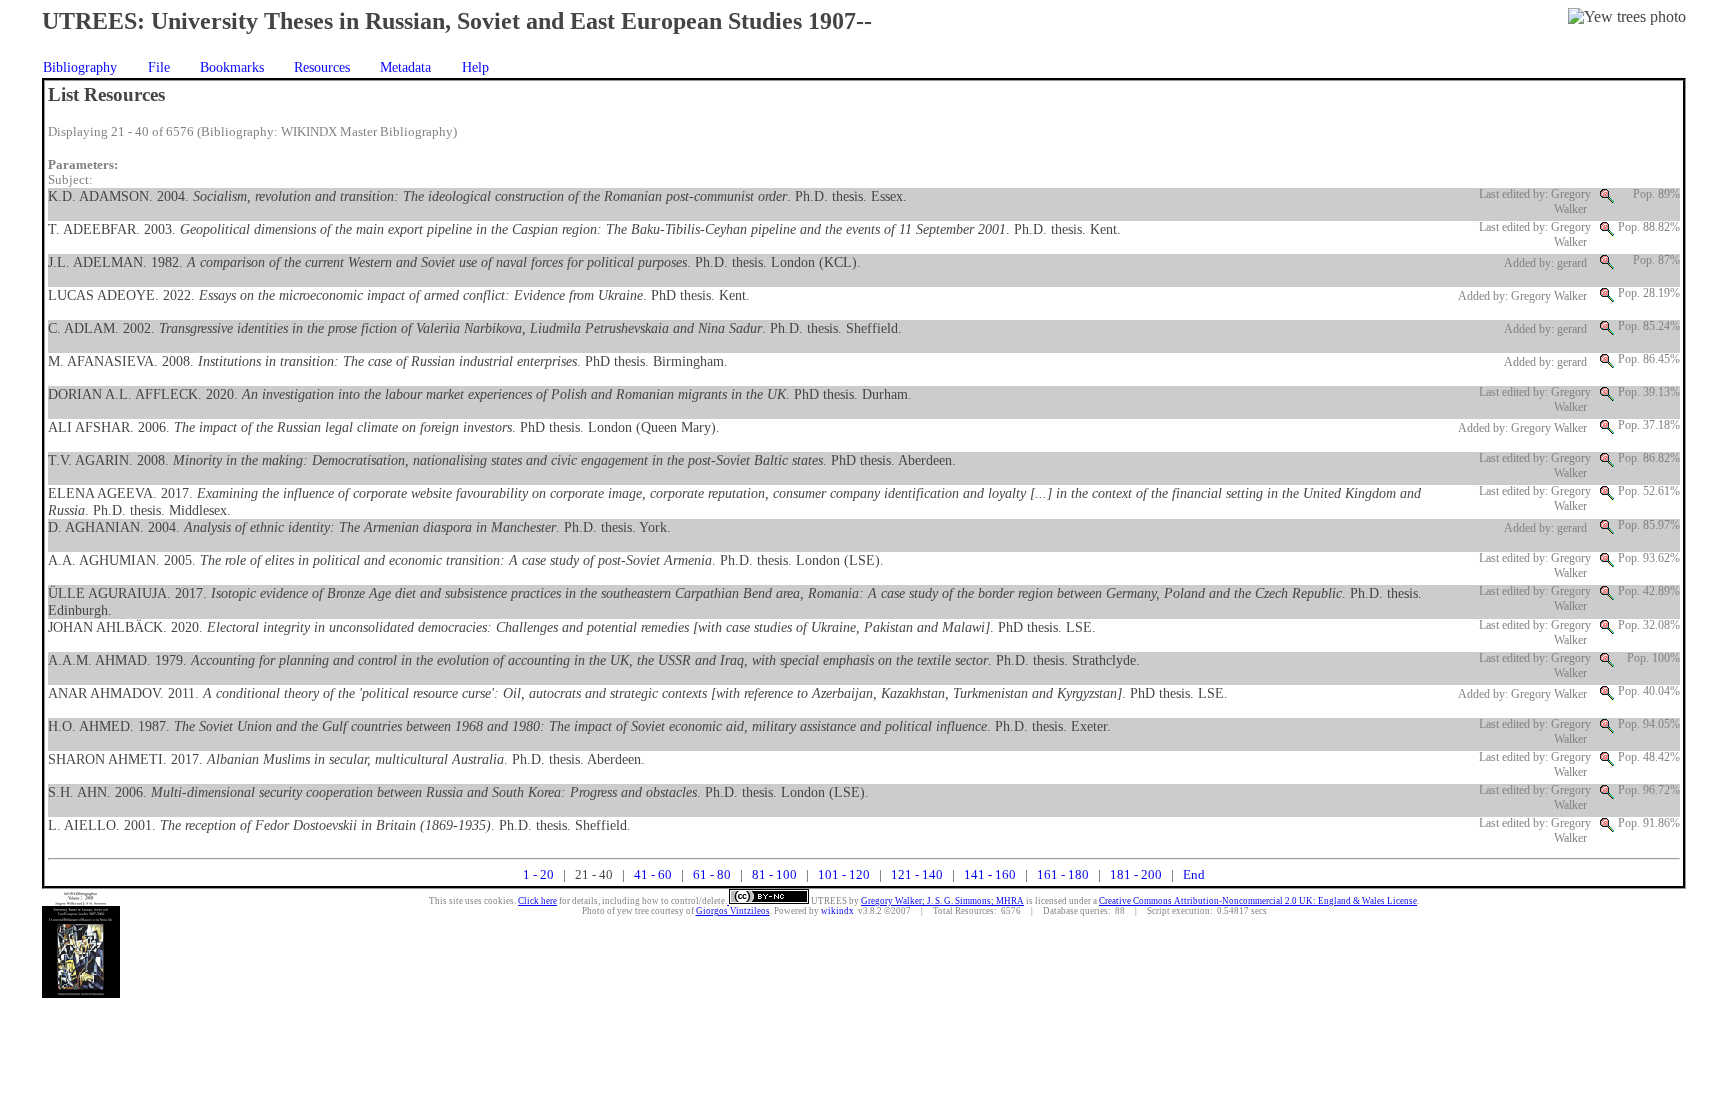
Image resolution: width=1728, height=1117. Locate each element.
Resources (322, 67)
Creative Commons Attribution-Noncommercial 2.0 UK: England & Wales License (1258, 901)
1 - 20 (538, 875)
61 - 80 (712, 875)
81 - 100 (774, 875)
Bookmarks (232, 67)
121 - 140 (917, 875)
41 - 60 (653, 875)
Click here (537, 901)
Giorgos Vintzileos (733, 911)
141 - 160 (990, 875)
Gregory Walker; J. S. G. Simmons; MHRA (942, 901)
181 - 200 (1136, 875)
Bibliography (80, 67)
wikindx (837, 911)
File (159, 67)
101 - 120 (844, 875)
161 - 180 (1063, 875)
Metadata (405, 67)
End (1194, 875)
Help (475, 67)
